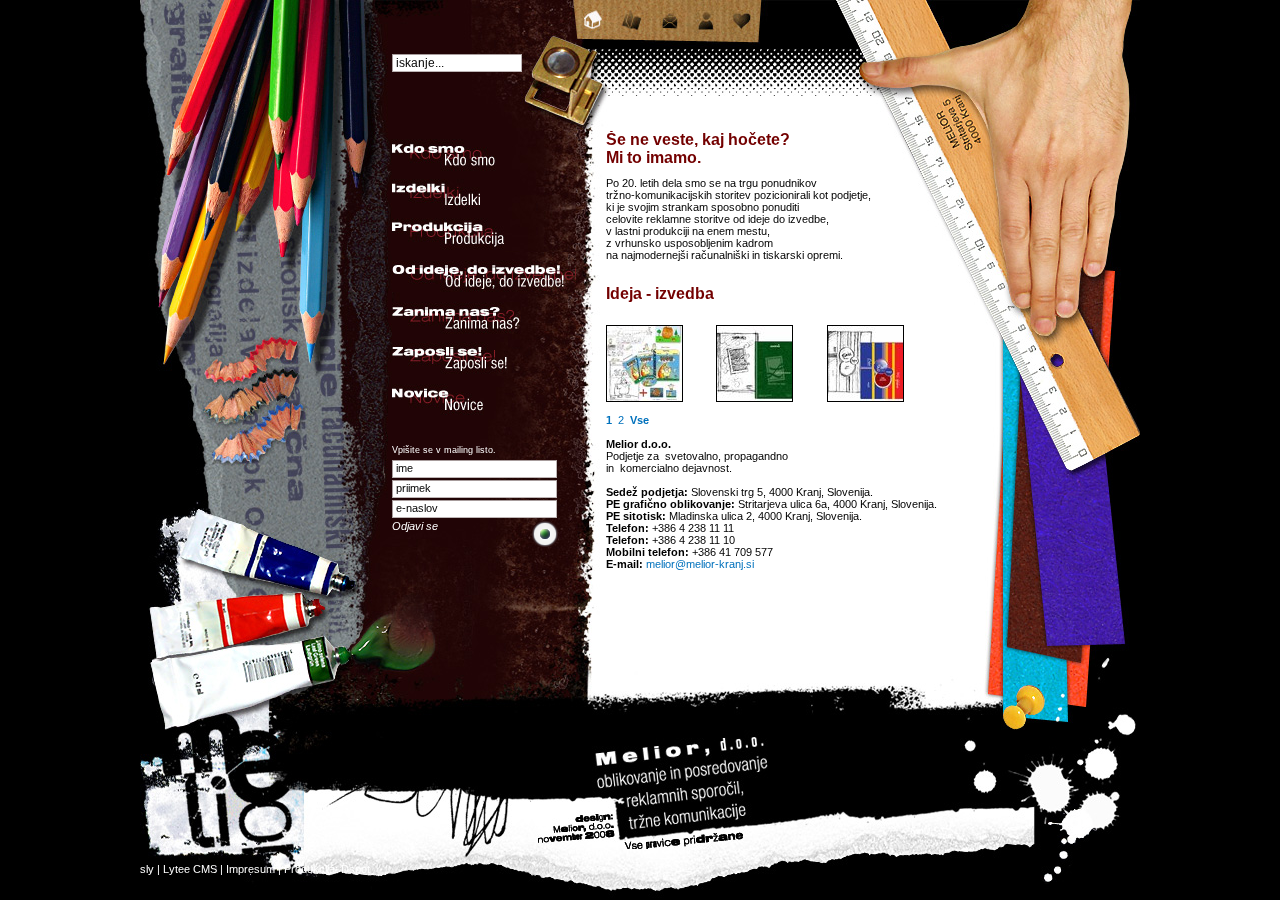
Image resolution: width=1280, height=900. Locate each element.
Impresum (250, 869)
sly (147, 869)
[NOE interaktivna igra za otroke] (644, 398)
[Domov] (593, 30)
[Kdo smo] (706, 30)
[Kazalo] (632, 30)
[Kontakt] (670, 30)
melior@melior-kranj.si (700, 564)
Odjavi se (415, 526)
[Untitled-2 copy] (865, 398)
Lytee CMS (190, 869)
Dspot (355, 869)
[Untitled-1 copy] (754, 398)
